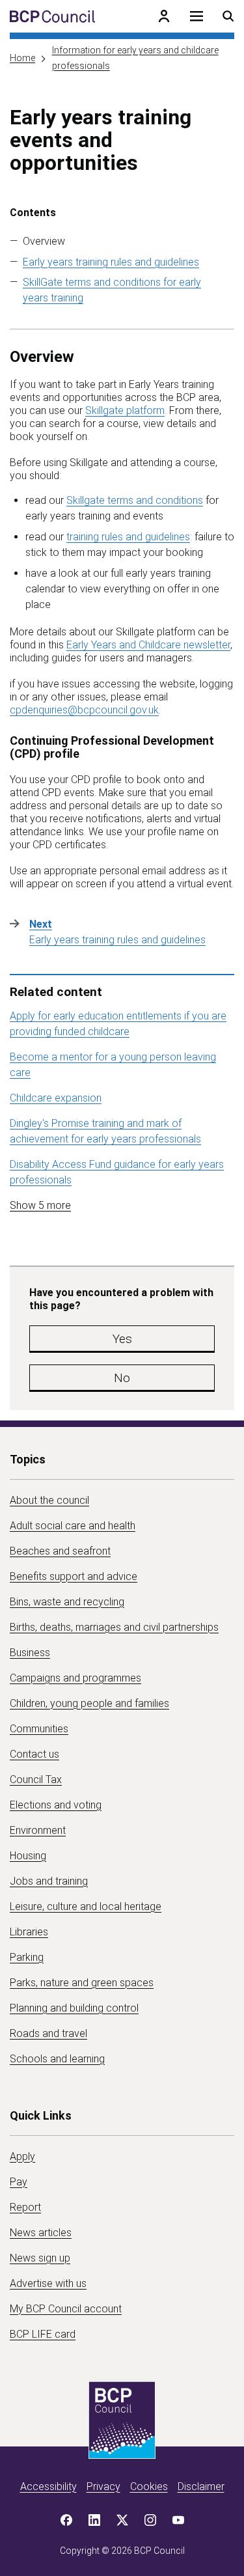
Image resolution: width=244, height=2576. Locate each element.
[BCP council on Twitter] (122, 2520)
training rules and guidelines (128, 537)
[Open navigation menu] (197, 16)
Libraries (29, 1932)
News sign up (40, 2258)
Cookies (149, 2486)
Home (22, 58)
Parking (27, 1957)
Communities (39, 1729)
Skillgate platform (125, 410)
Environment (38, 1830)
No (122, 1378)
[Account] (164, 16)
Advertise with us (48, 2283)
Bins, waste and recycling (67, 1602)
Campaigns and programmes (75, 1678)
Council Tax (36, 1780)
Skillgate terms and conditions (135, 500)
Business (30, 1653)
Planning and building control (74, 2008)
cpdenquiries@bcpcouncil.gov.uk (84, 710)
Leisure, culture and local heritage (86, 1906)
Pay (19, 2182)
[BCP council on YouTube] (178, 2520)
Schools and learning (57, 2059)
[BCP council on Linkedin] (94, 2520)
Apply (22, 2156)
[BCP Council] (52, 16)
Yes (122, 1339)
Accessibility (48, 2486)
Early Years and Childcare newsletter (148, 645)
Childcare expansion (56, 1098)
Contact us (34, 1754)
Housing (28, 1856)
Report (25, 2207)
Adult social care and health (73, 1526)
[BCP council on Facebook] (66, 2520)
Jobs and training (49, 1881)
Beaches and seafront (60, 1551)
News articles (41, 2233)
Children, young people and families (89, 1703)
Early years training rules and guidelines (111, 262)
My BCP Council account (66, 2309)
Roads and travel (48, 2033)
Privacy (103, 2486)
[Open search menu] (228, 16)
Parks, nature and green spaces (82, 1983)
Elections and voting (56, 1805)
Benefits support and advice (74, 1576)
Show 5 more (40, 1205)
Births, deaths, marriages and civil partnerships (114, 1627)
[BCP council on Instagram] (150, 2520)
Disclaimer (201, 2486)
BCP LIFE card (43, 2334)
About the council (49, 1500)
